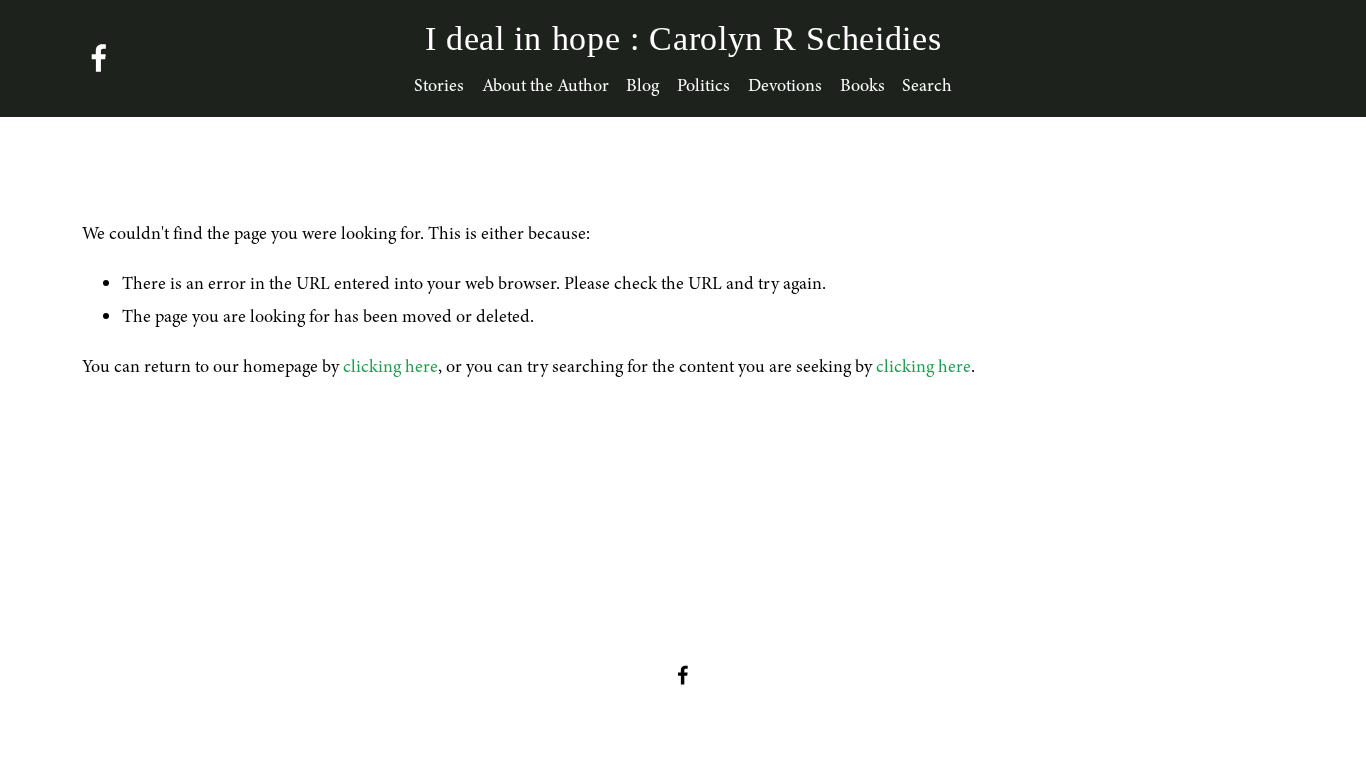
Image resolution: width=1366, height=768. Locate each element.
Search (927, 85)
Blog (642, 85)
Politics (703, 85)
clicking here (390, 366)
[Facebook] (99, 58)
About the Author (545, 85)
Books (862, 85)
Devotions (785, 85)
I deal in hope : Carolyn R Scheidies (683, 38)
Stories (439, 85)
